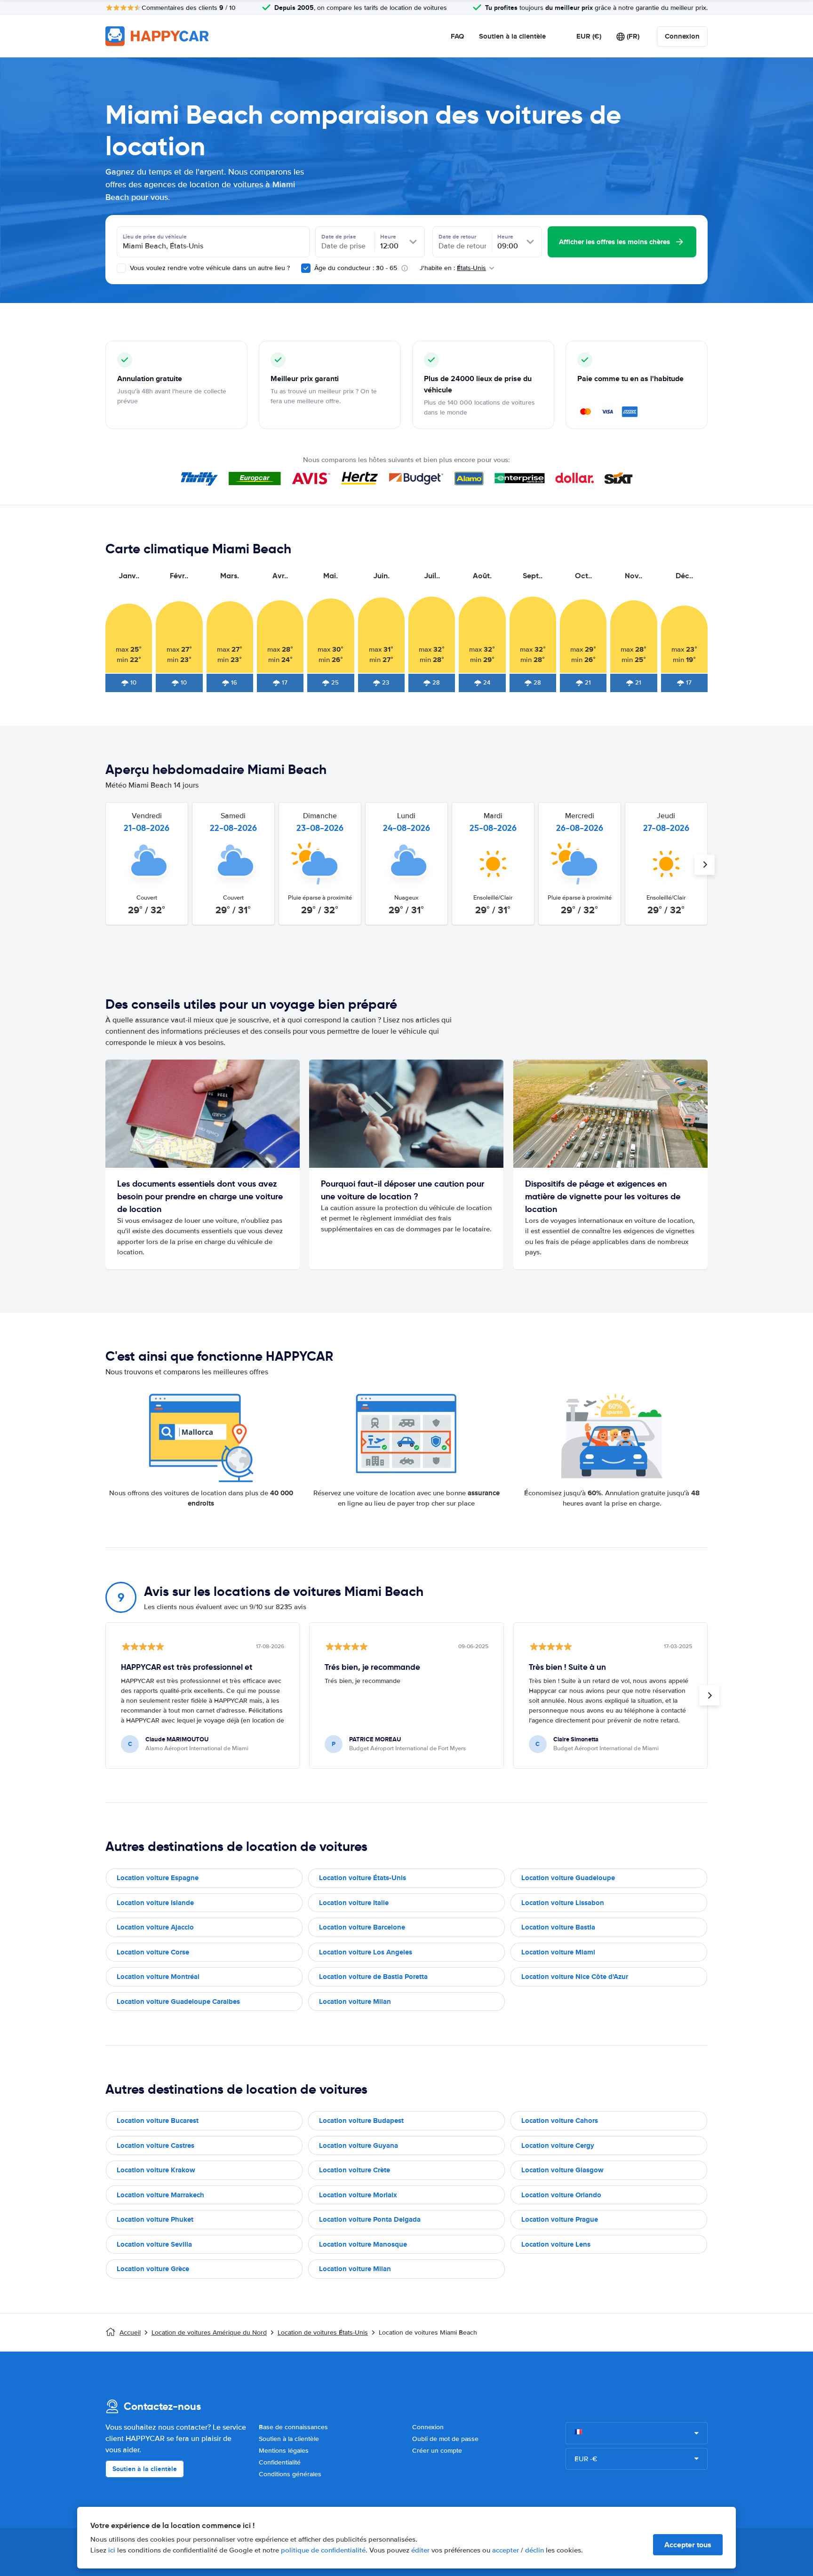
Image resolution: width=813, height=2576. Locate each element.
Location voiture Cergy (558, 2145)
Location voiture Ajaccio (155, 1927)
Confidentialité (280, 2462)
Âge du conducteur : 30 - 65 (356, 268)
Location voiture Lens (556, 2244)
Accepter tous (688, 2545)
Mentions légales (284, 2451)
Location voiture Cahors (560, 2121)
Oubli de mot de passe (445, 2439)
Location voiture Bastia (558, 1927)
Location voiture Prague (560, 2219)
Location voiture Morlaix (358, 2195)
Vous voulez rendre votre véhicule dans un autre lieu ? (209, 268)
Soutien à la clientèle (512, 36)
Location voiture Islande (155, 1903)
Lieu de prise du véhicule (155, 237)
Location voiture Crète (355, 2170)
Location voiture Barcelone (362, 1927)
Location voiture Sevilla (154, 2244)
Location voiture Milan (355, 2002)
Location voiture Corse (153, 1952)
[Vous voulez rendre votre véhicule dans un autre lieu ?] (121, 268)
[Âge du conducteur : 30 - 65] (306, 268)
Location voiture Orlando (561, 2195)
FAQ (457, 36)
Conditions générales (290, 2474)
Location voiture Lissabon (563, 1903)
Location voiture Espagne (158, 1878)
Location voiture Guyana (359, 2145)
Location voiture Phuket (155, 2219)
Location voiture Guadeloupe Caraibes (178, 2002)
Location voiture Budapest (361, 2121)
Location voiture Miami (558, 1952)
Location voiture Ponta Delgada (370, 2219)
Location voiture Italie (354, 1903)
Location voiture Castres (155, 2145)
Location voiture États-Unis (363, 1878)
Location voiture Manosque (363, 2244)
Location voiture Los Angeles (366, 1952)
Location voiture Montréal (158, 1977)
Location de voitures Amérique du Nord (209, 2333)
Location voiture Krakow (156, 2170)
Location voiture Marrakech (160, 2195)
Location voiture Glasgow (562, 2170)
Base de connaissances (293, 2427)
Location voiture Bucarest (158, 2121)
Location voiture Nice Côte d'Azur (575, 1977)
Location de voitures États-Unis (323, 2333)
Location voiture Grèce (153, 2269)
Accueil (130, 2333)
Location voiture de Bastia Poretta (373, 1977)
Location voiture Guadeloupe (568, 1878)
